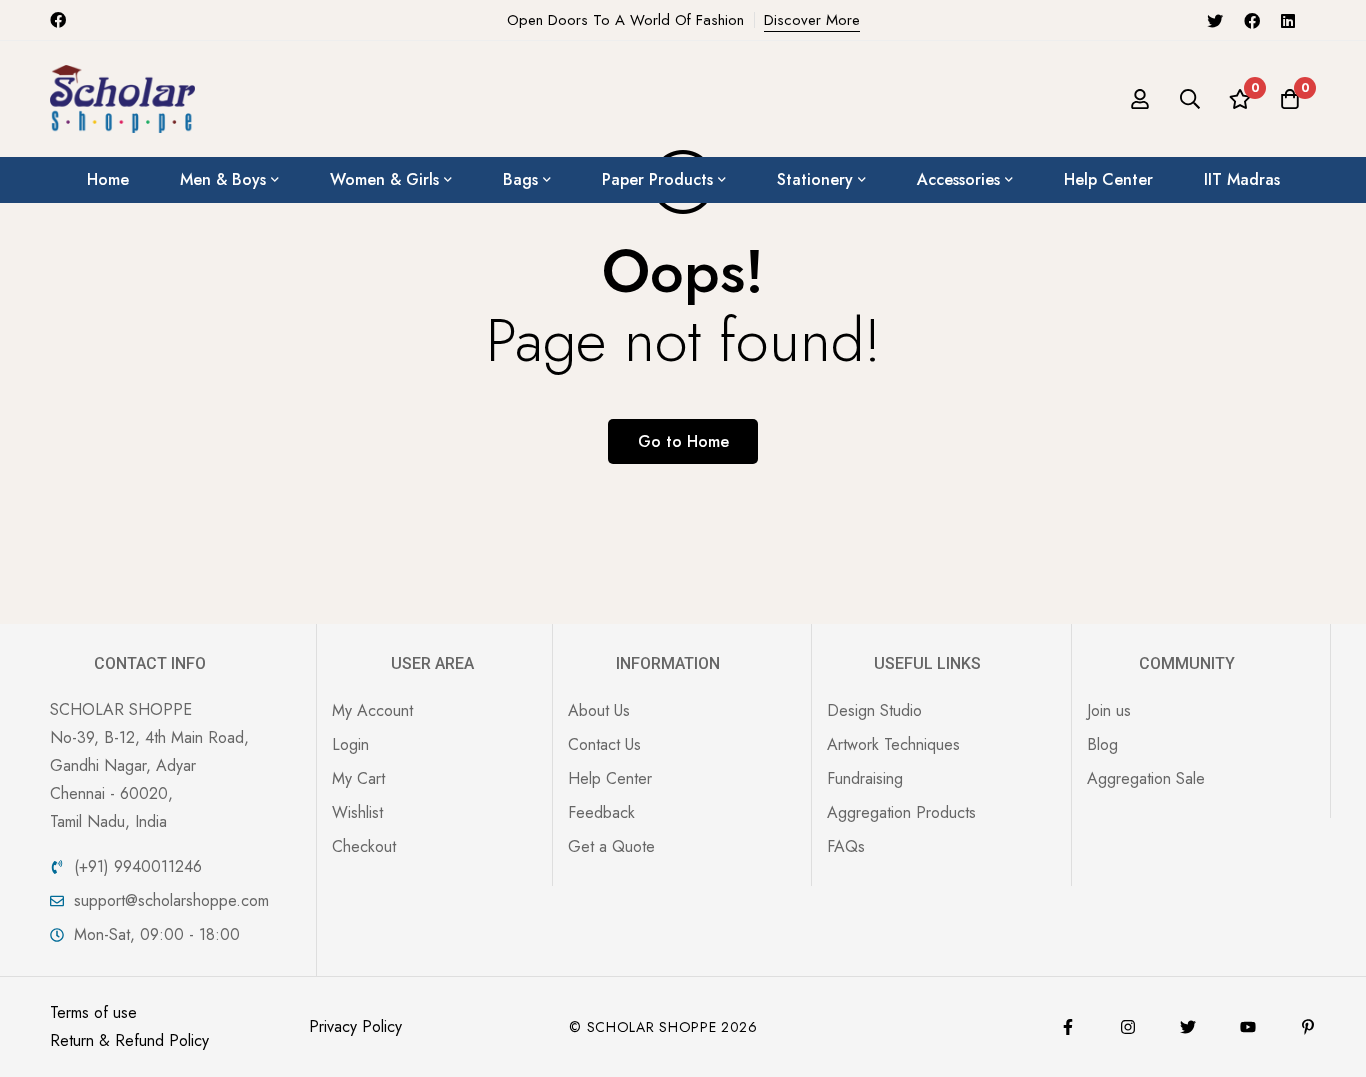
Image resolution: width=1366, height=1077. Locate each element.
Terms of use (93, 1012)
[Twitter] (1215, 20)
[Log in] (1140, 99)
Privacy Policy (355, 1026)
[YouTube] (1248, 1027)
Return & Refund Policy (129, 1040)
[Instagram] (1128, 1027)
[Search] (1190, 99)
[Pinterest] (1308, 1027)
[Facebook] (1252, 20)
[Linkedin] (1288, 20)
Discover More (812, 20)
